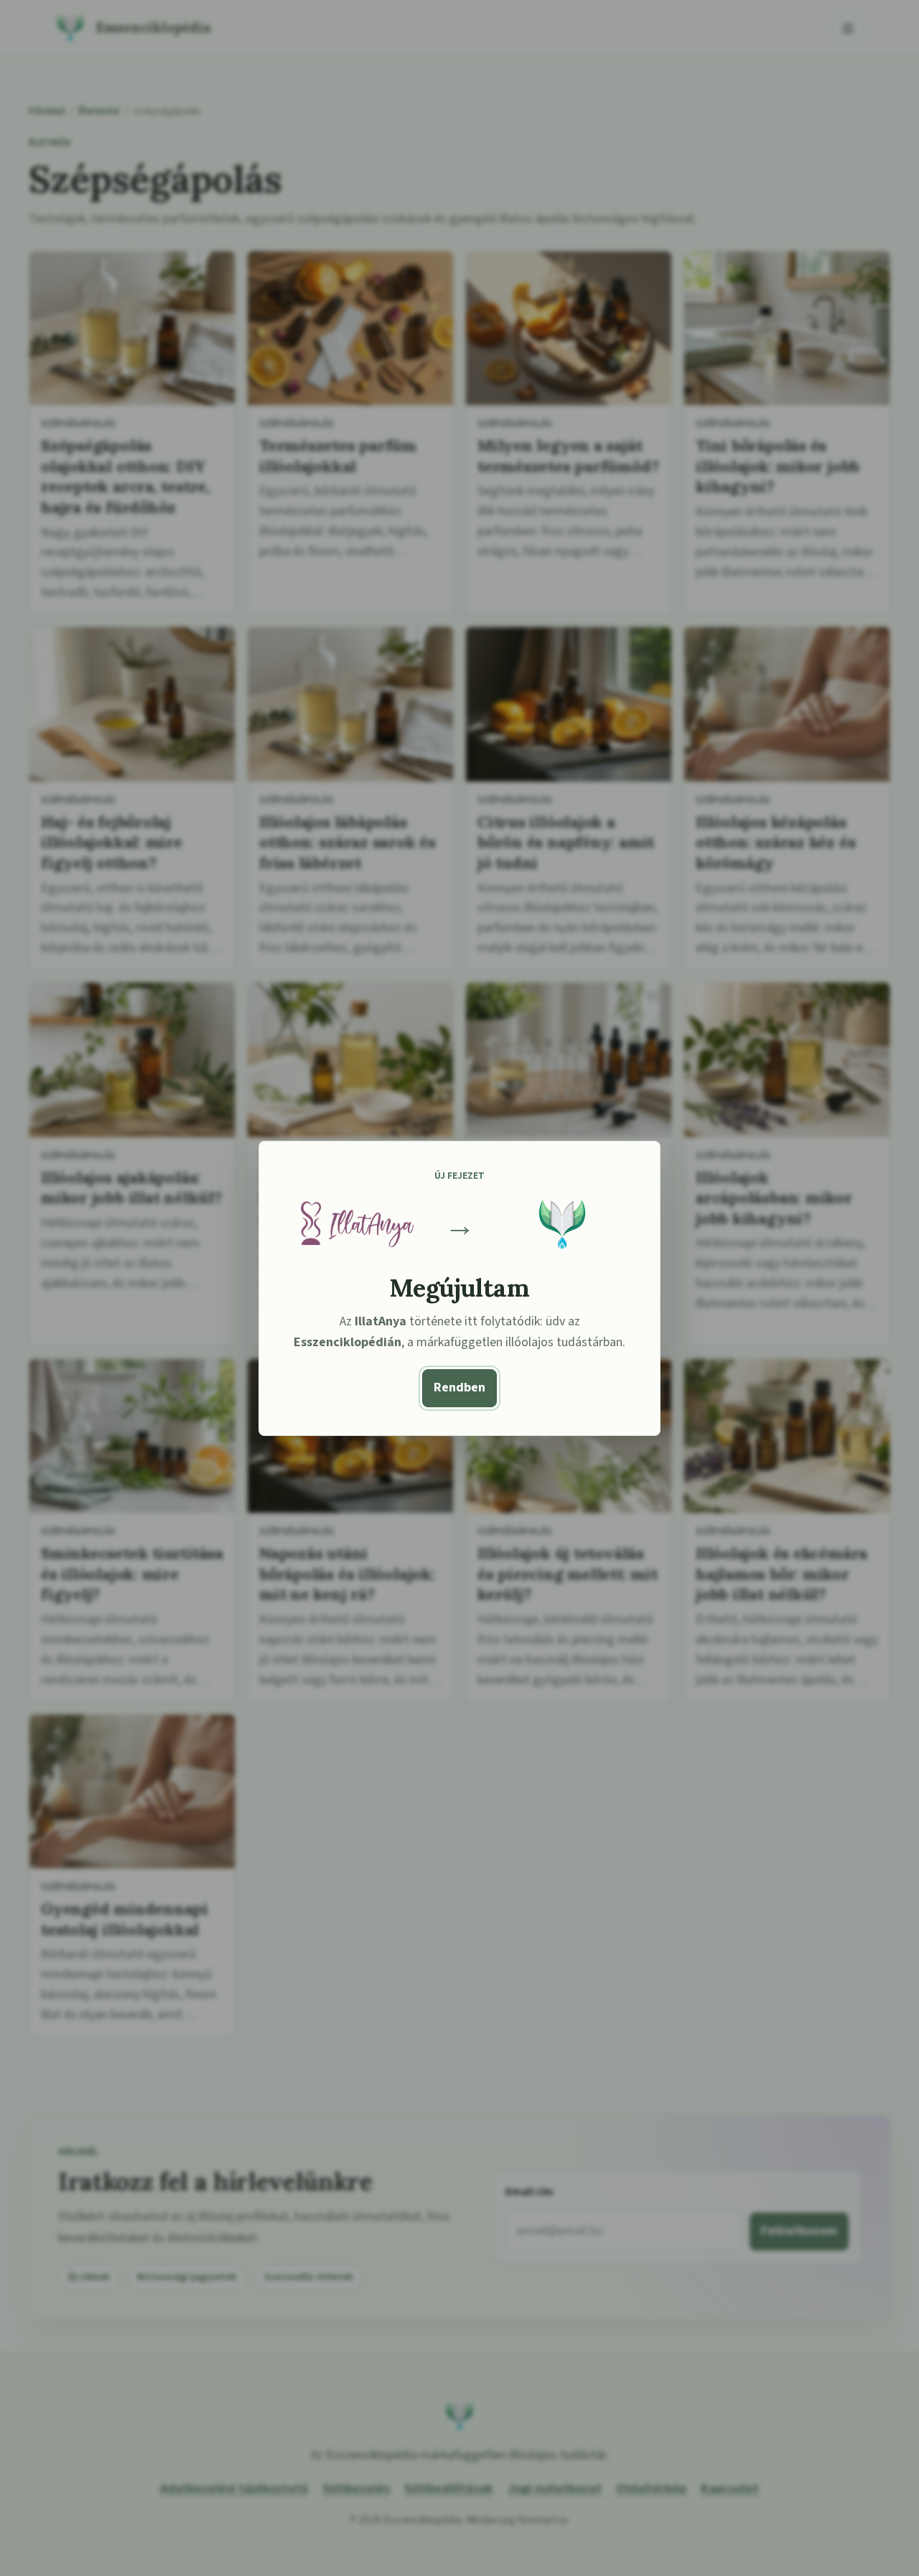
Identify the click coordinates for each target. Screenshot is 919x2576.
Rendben (459, 1387)
